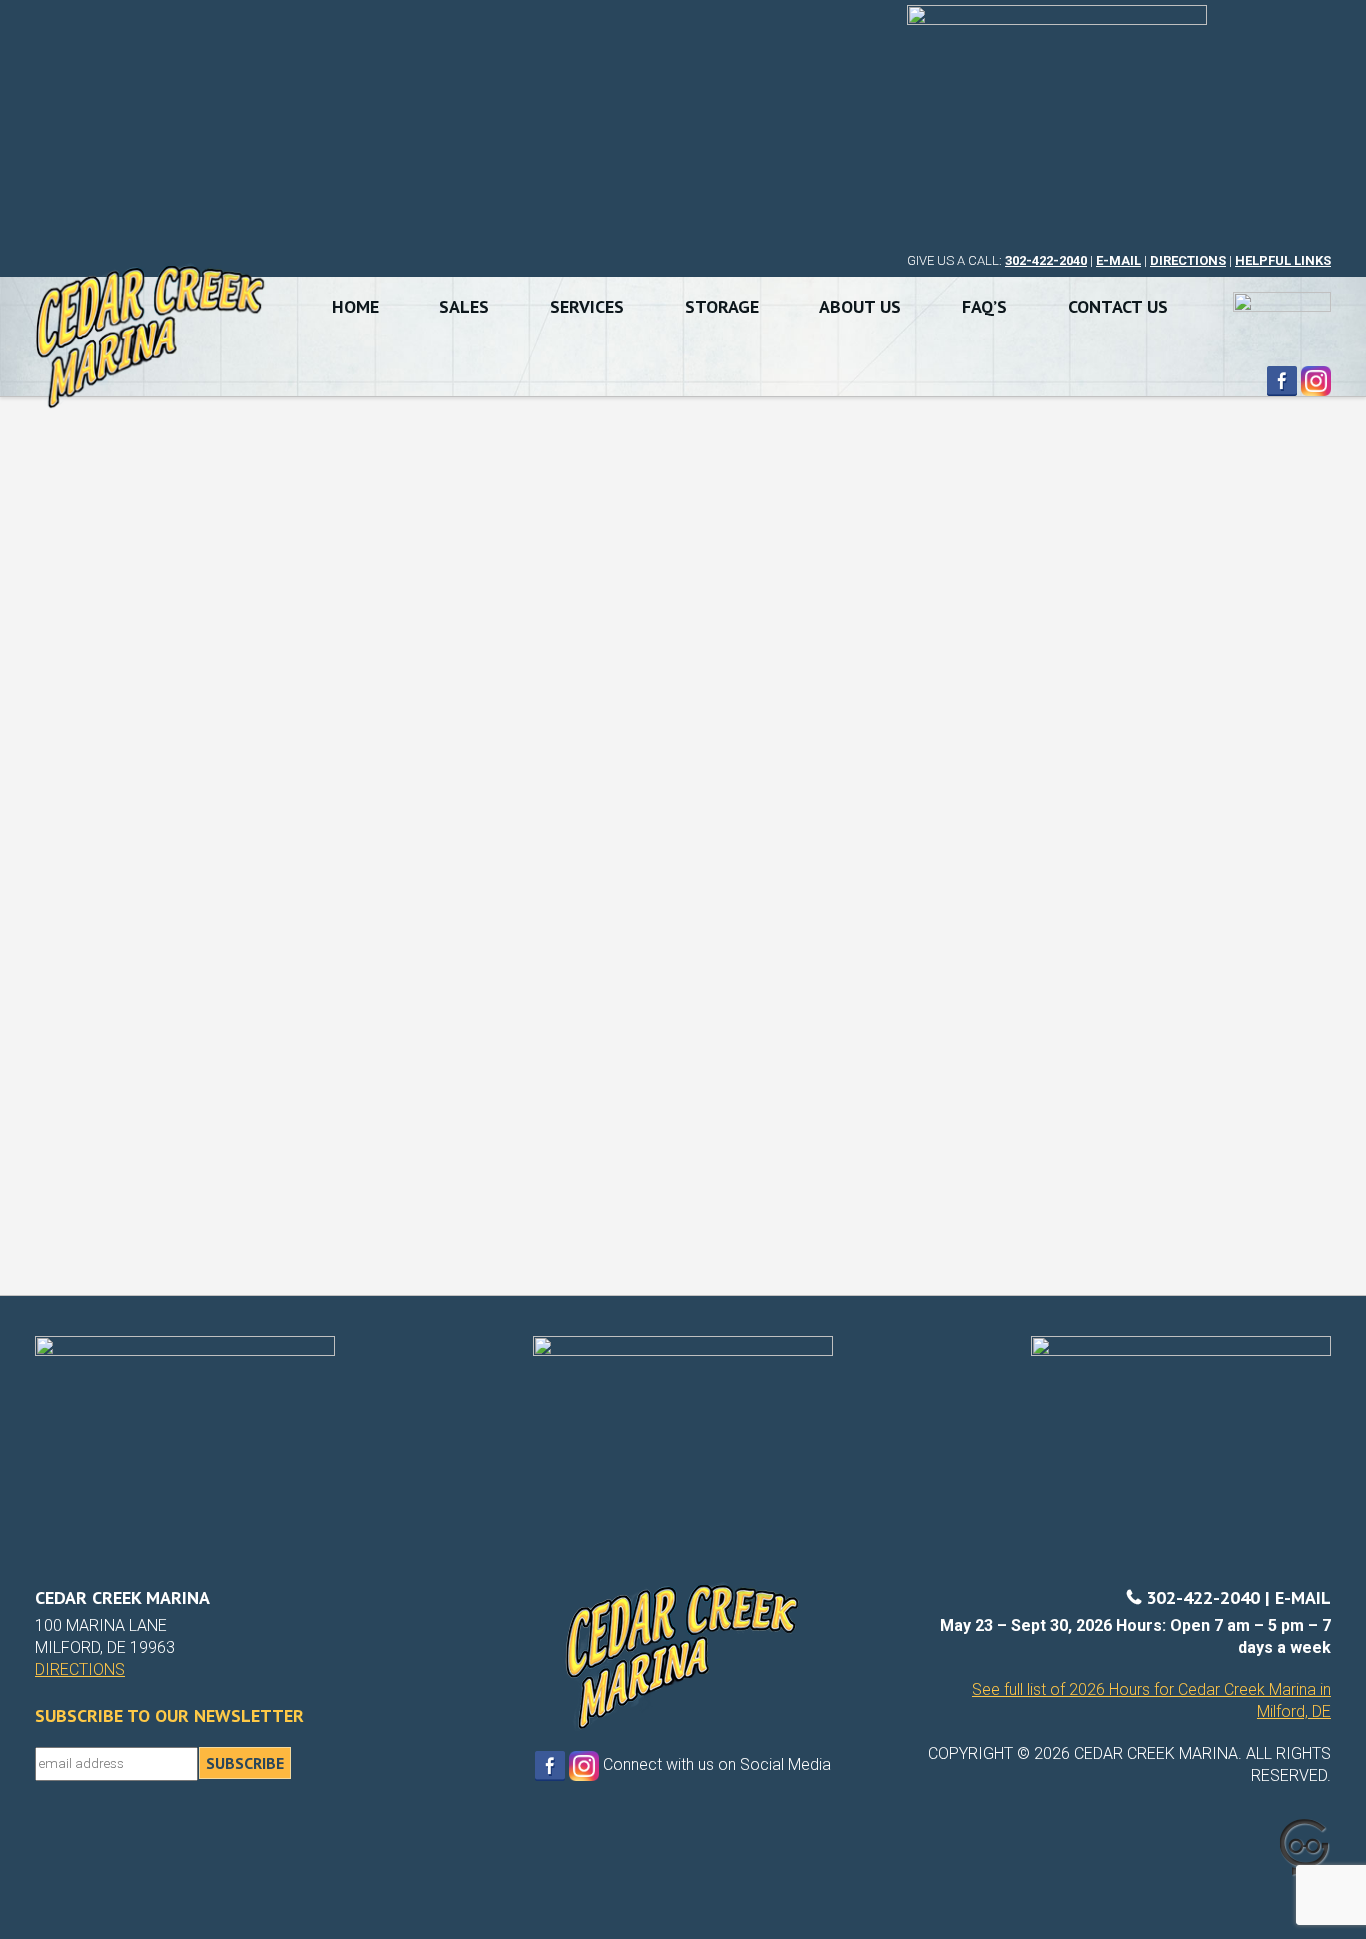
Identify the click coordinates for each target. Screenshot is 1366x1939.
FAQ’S (984, 306)
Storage (722, 306)
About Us (860, 306)
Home (355, 306)
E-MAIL (1118, 260)
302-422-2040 (1046, 260)
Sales (464, 306)
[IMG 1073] (683, 772)
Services (587, 306)
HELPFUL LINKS (1283, 260)
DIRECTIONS (1188, 260)
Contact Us (1118, 306)
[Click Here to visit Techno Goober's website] (1284, 1848)
